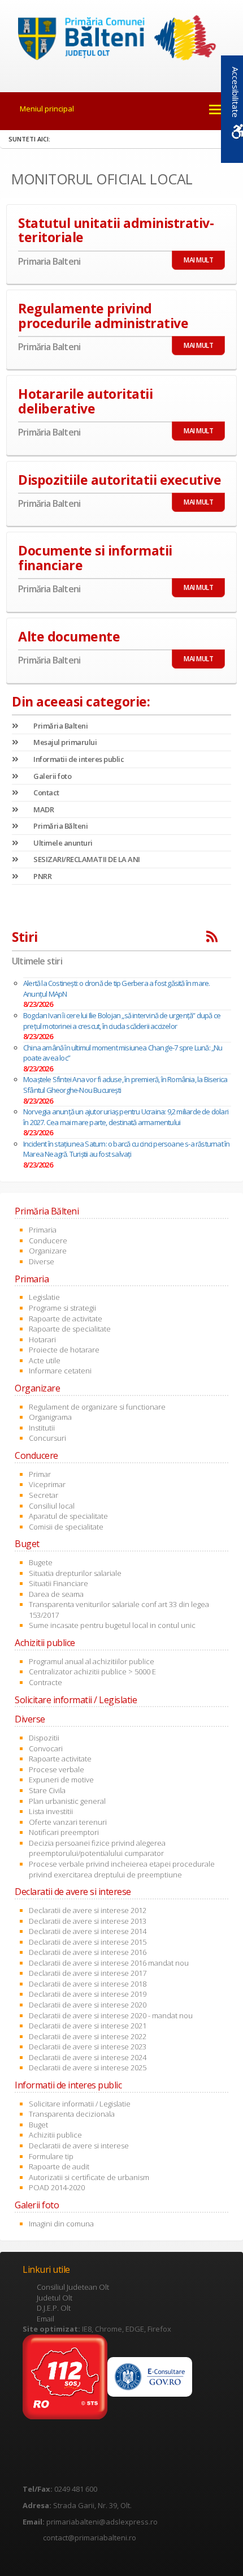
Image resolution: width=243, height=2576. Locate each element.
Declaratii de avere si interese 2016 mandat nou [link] (109, 1963)
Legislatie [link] (44, 1297)
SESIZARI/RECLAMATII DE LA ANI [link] (86, 859)
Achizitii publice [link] (55, 2135)
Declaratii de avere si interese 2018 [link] (88, 1984)
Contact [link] (46, 792)
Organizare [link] (48, 1251)
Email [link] (45, 2319)
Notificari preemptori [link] (64, 1832)
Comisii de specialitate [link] (66, 1527)
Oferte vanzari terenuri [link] (68, 1822)
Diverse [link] (42, 1261)
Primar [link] (40, 1474)
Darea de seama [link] (56, 1594)
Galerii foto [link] (52, 776)
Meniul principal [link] (47, 109)
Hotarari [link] (42, 1339)
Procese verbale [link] (57, 1769)
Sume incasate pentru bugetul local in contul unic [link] (112, 1625)
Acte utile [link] (45, 1360)
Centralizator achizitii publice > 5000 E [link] (92, 1672)
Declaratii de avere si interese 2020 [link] (88, 2005)
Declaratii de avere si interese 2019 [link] (88, 1994)
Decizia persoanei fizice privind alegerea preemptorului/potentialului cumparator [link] (97, 1848)
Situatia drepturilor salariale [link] (75, 1573)
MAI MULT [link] (198, 260)
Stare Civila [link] (47, 1790)
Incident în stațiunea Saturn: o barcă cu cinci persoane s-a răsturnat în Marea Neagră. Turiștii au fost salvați (126, 1149)
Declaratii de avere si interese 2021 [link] (88, 2026)
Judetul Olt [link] (55, 2298)
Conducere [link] (48, 1240)
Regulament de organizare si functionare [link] (97, 1407)
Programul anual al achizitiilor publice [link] (92, 1661)
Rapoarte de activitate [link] (66, 1319)
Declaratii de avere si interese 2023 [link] (88, 2047)
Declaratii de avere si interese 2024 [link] (88, 2057)
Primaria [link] (43, 1230)
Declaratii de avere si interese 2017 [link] (88, 1973)
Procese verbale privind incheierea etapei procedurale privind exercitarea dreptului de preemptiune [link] (122, 1869)
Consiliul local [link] (52, 1506)
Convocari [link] (46, 1748)
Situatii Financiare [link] (58, 1583)
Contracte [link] (45, 1682)
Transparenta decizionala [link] (72, 2114)
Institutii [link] (42, 1428)
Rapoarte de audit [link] (59, 2166)
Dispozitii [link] (44, 1738)
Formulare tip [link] (51, 2156)
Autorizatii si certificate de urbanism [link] (89, 2177)
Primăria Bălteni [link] (60, 826)
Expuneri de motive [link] (61, 1780)
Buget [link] (38, 2125)
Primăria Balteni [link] (60, 726)
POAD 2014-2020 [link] (57, 2187)
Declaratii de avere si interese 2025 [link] (88, 2067)
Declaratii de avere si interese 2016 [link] (88, 1952)
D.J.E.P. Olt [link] (54, 2308)
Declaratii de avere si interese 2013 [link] (88, 1921)
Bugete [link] (41, 1562)
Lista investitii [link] (51, 1811)
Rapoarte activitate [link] (60, 1759)
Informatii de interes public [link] (78, 759)
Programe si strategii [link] (62, 1308)
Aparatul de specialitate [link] (68, 1516)
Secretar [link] (44, 1495)
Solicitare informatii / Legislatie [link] (80, 2104)
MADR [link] (43, 809)
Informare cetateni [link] (60, 1371)
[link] (122, 40)
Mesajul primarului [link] (64, 742)
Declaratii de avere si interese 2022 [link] (88, 2036)
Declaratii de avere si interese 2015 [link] (88, 1942)
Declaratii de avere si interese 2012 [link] (88, 1910)
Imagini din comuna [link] (61, 2224)
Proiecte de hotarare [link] (64, 1350)
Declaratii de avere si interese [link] (79, 2146)
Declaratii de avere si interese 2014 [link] (88, 1931)
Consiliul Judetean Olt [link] (73, 2287)
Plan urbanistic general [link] (67, 1801)
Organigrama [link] (50, 1417)
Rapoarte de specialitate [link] (70, 1329)
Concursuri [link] (47, 1438)
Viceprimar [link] (47, 1484)
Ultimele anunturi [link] (62, 843)
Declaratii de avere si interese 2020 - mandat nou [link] (111, 2015)
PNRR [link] (42, 876)
